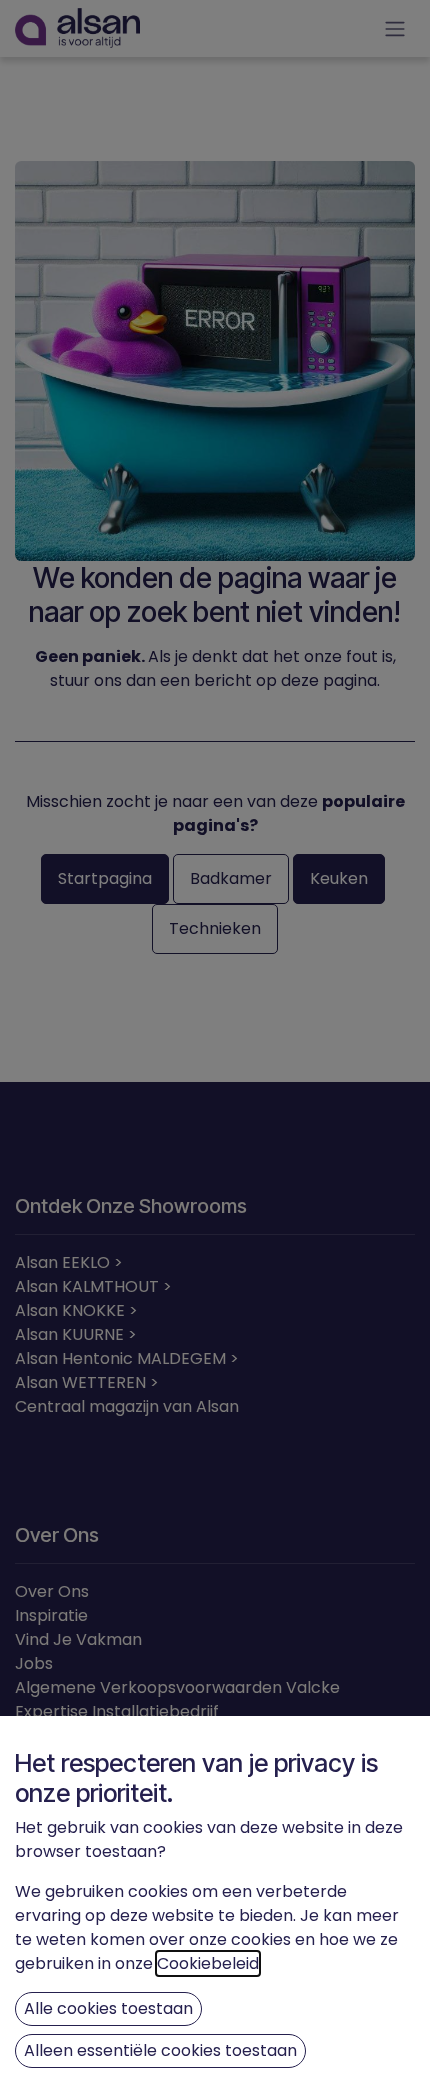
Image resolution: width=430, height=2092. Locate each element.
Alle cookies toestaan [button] (108, 2008)
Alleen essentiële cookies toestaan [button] (160, 2050)
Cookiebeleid (208, 1963)
